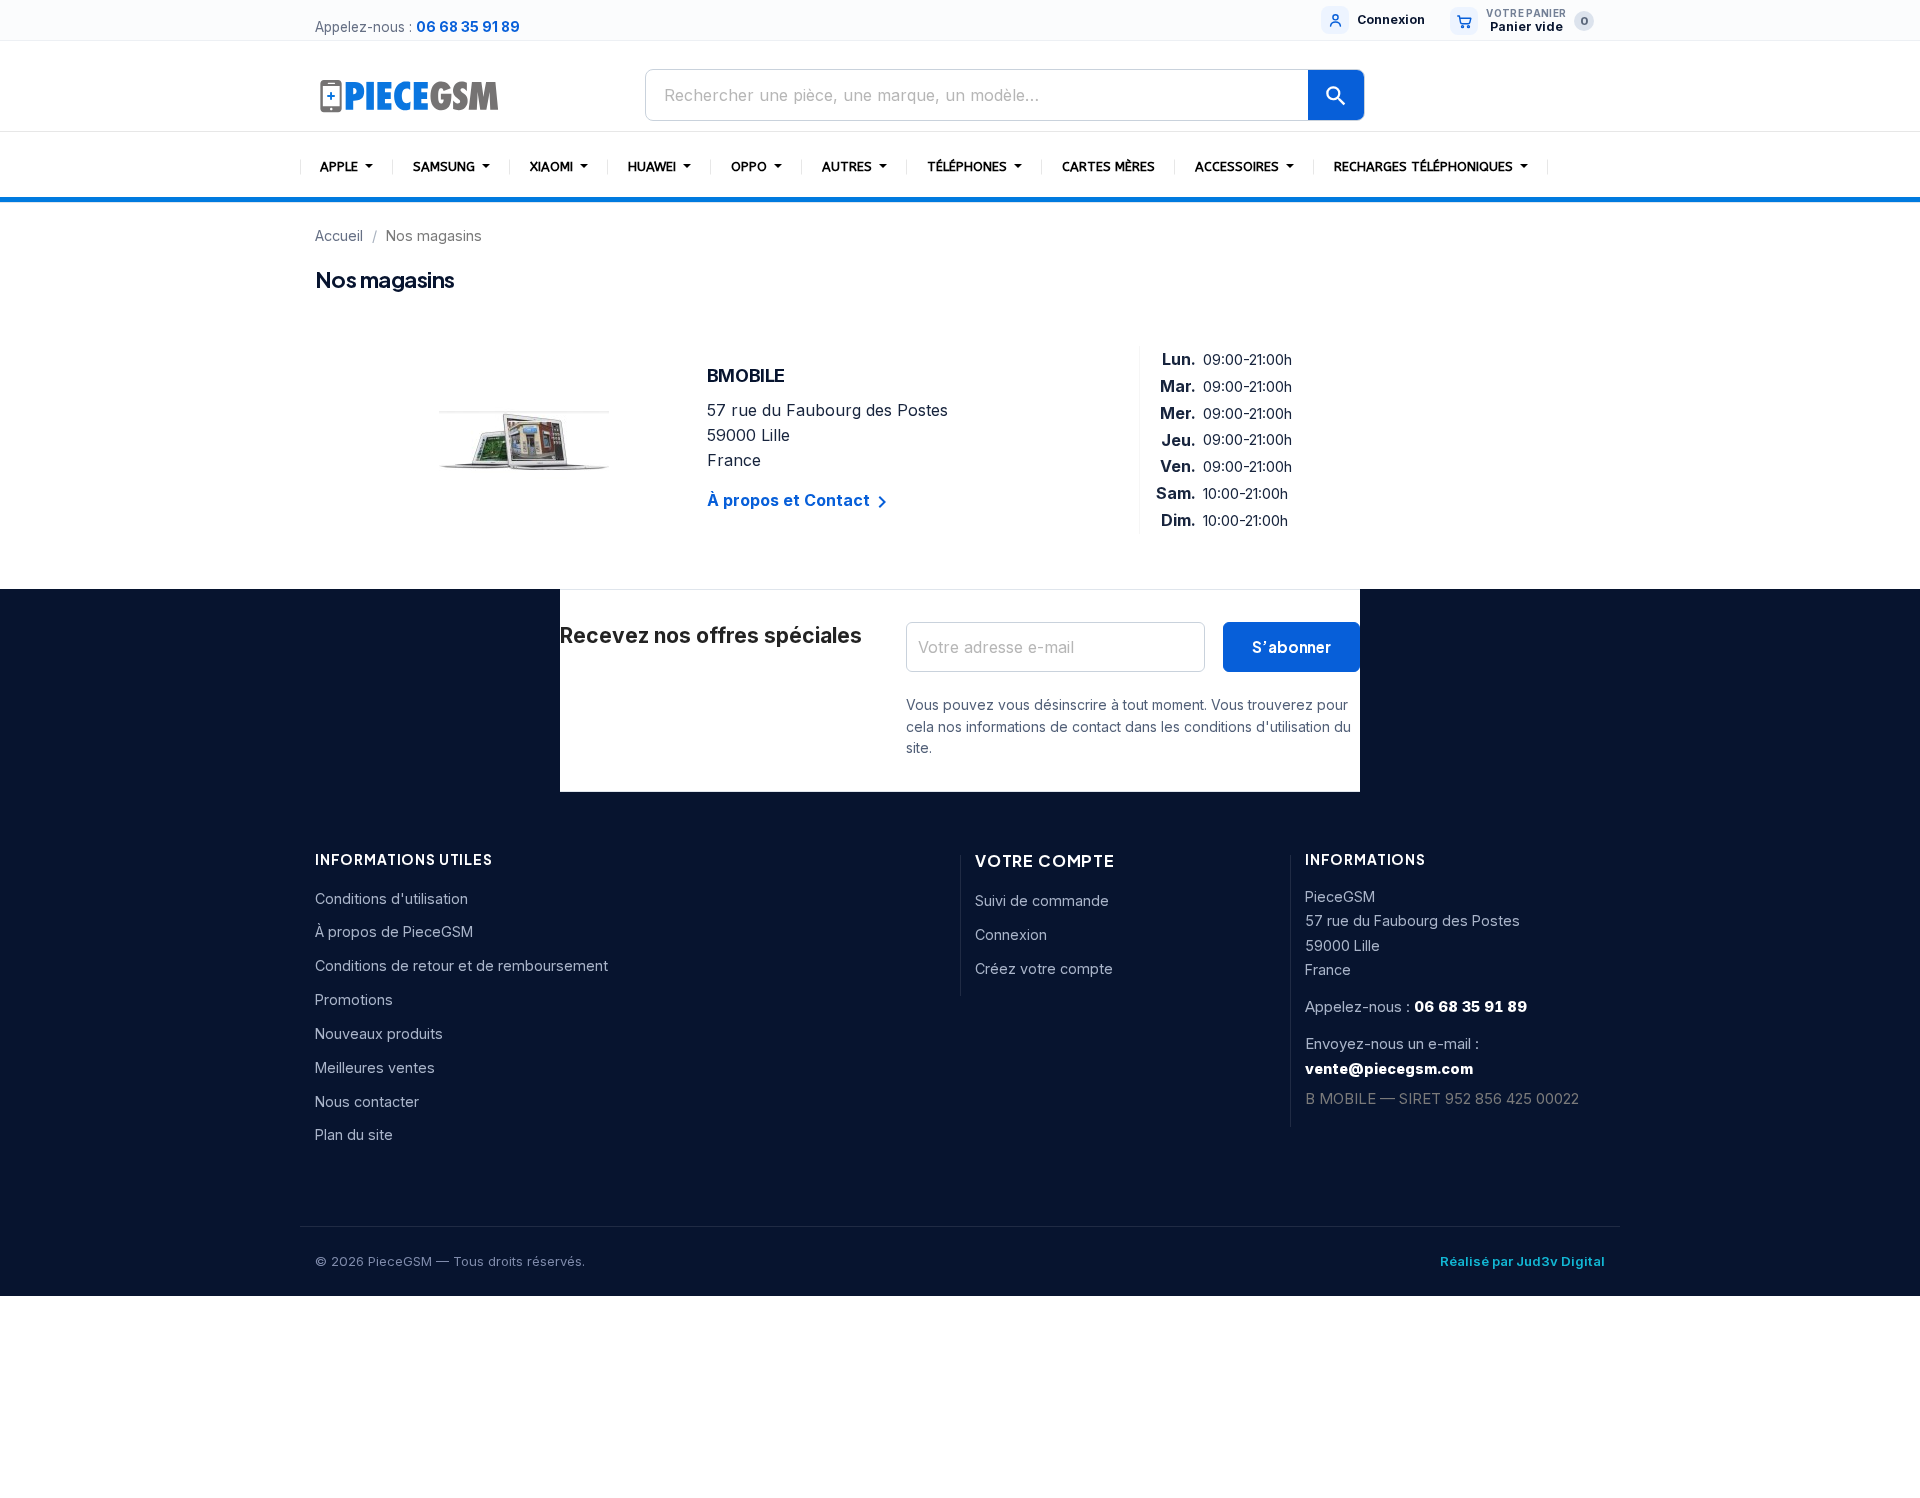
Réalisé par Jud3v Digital (1522, 1261)
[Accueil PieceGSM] (410, 95)
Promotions (354, 999)
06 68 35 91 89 (468, 27)
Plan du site (354, 1134)
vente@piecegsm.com (1389, 1068)
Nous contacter (367, 1101)
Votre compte (1045, 860)
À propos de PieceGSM (394, 931)
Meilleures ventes (375, 1067)
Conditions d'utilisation (391, 898)
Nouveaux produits (379, 1033)
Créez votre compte (1044, 968)
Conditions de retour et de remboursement (461, 965)
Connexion (1011, 934)
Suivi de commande (1042, 900)
